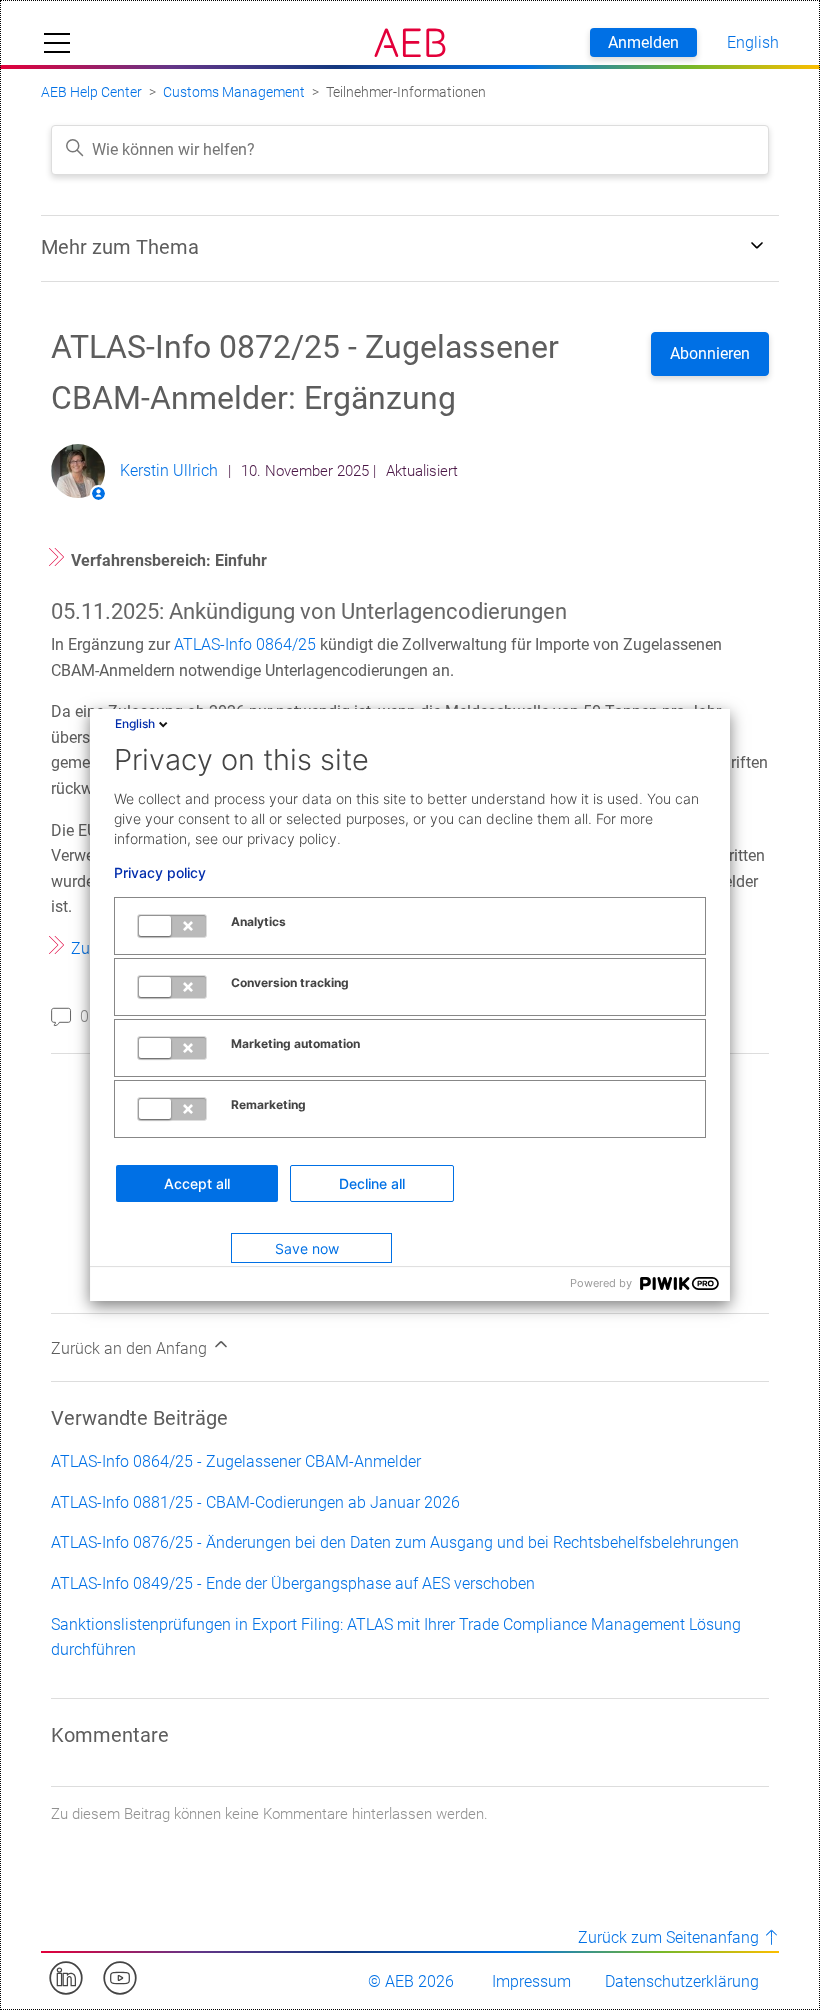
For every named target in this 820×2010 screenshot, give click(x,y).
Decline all (372, 1183)
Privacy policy (160, 873)
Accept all (197, 1183)
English (135, 723)
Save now (307, 1248)
